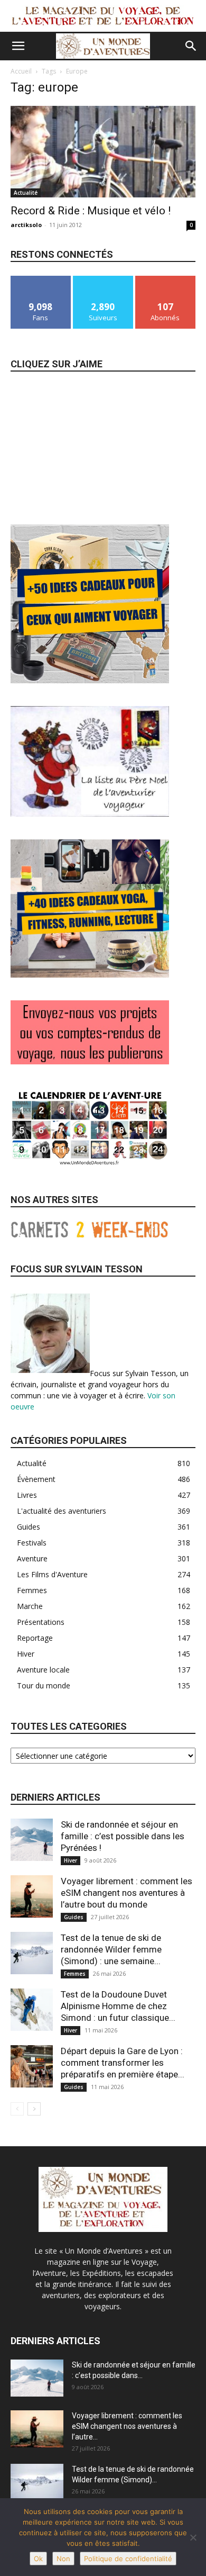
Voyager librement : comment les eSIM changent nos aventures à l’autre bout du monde (127, 1893)
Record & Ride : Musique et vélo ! (91, 211)
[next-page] (34, 2109)
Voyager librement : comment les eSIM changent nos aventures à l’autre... (127, 2426)
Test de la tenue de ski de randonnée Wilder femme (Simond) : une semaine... (111, 1949)
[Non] (193, 2537)
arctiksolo (26, 225)
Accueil (21, 71)
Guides (74, 1917)
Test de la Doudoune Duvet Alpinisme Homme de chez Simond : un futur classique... (118, 2006)
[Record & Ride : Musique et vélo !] (103, 152)
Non (63, 2559)
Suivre (103, 280)
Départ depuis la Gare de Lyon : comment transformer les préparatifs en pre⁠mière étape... (123, 2063)
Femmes (75, 1974)
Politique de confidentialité (128, 2559)
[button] (18, 46)
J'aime (41, 280)
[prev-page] (17, 2109)
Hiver (71, 1860)
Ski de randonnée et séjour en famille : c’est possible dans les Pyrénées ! (123, 1836)
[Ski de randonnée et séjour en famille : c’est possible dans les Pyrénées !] (32, 1840)
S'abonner (165, 280)
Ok (38, 2559)
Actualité (26, 193)
